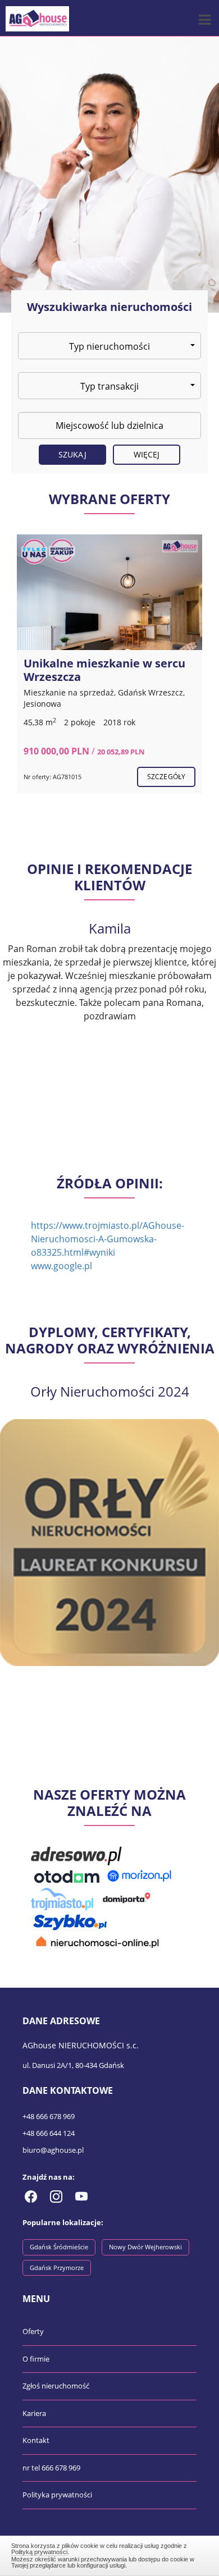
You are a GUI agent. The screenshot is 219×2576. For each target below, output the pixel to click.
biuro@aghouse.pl (53, 2150)
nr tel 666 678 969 (51, 2468)
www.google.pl (61, 1266)
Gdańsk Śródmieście (59, 2247)
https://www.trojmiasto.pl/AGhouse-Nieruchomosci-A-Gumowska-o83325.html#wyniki (108, 1239)
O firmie (36, 2359)
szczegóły (166, 777)
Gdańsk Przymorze (57, 2268)
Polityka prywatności (57, 2495)
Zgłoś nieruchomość (56, 2386)
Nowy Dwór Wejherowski (145, 2247)
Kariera (34, 2413)
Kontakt (36, 2440)
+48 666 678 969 (49, 2116)
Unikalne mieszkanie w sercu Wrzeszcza (104, 670)
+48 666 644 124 (49, 2133)
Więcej (147, 454)
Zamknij (110, 2554)
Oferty (33, 2331)
